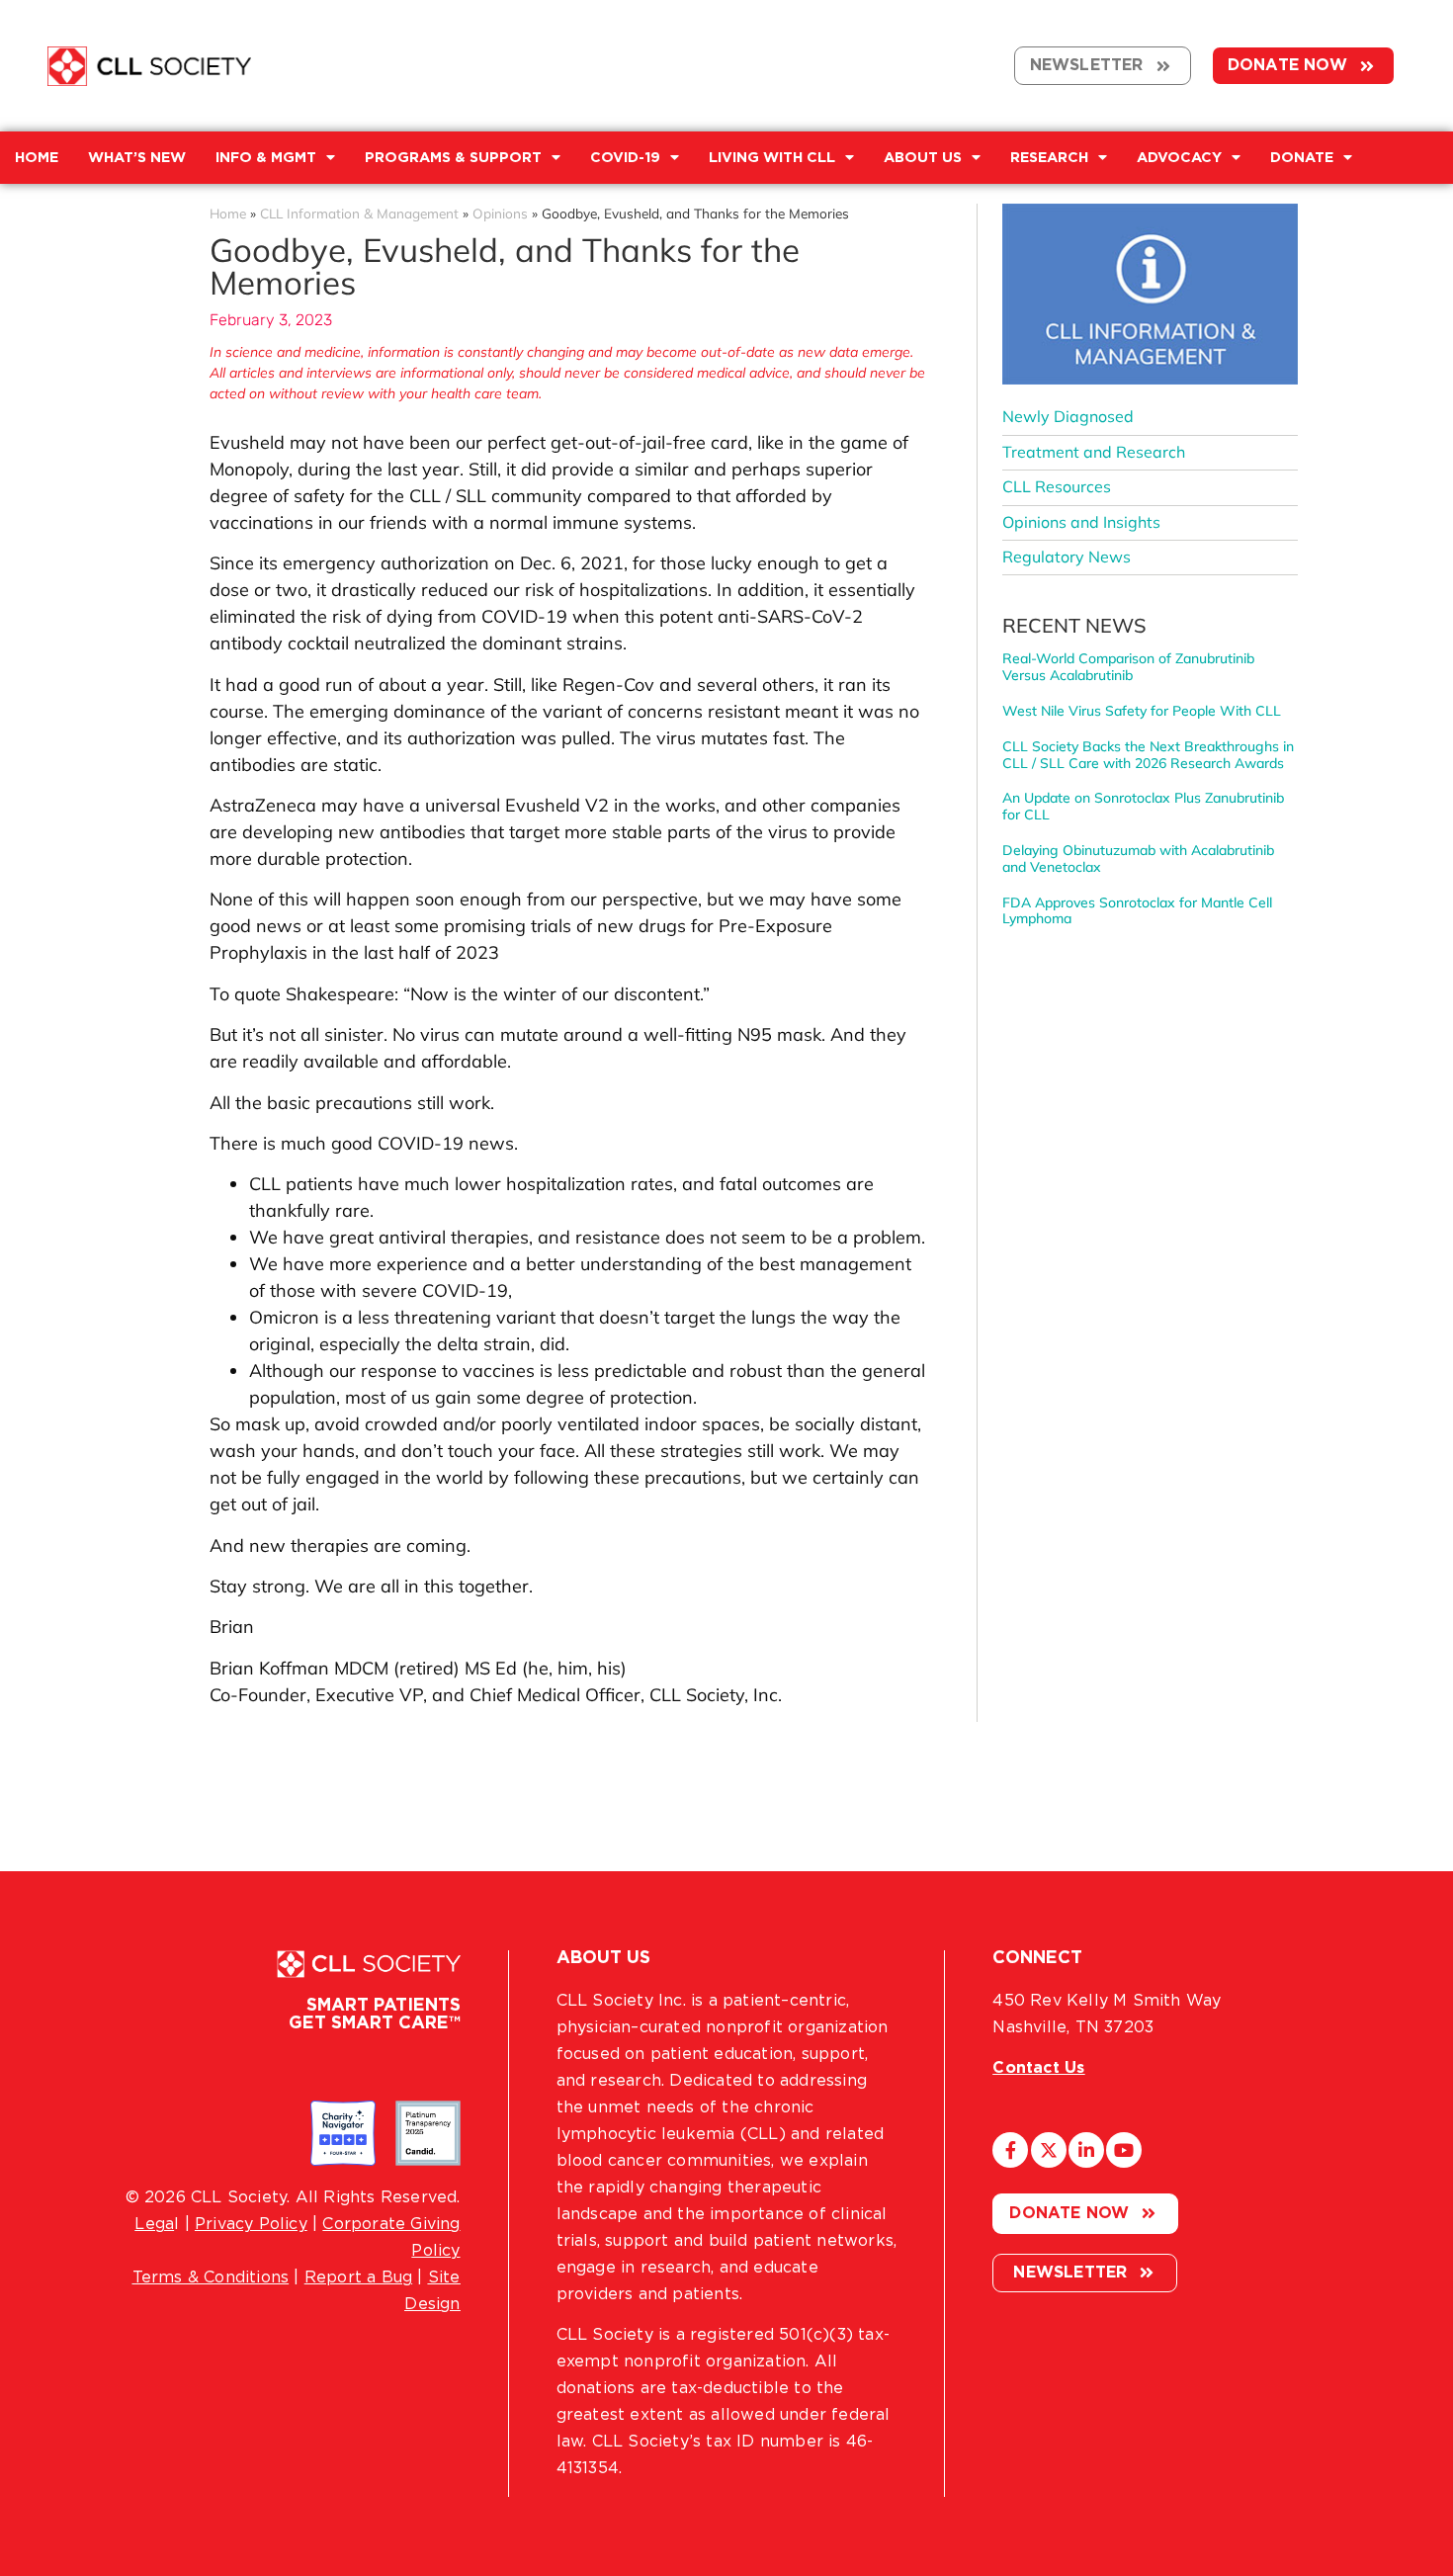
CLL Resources (1057, 486)
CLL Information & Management (359, 213)
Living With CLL (772, 158)
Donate (1302, 158)
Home (228, 213)
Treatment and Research (1094, 452)
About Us (923, 158)
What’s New (137, 158)
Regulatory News (1067, 557)
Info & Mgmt (266, 158)
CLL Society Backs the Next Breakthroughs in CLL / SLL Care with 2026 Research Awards (1148, 755)
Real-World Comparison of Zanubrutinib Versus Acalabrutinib (1128, 667)
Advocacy (1179, 158)
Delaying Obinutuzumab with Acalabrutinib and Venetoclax (1138, 859)
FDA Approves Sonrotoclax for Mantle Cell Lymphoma (1137, 911)
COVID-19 (625, 158)
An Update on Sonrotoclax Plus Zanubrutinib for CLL (1143, 806)
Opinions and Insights (1081, 522)
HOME (37, 158)
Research (1049, 158)
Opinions (500, 213)
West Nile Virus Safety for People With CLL (1142, 711)
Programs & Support (453, 158)
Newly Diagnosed (1068, 416)
